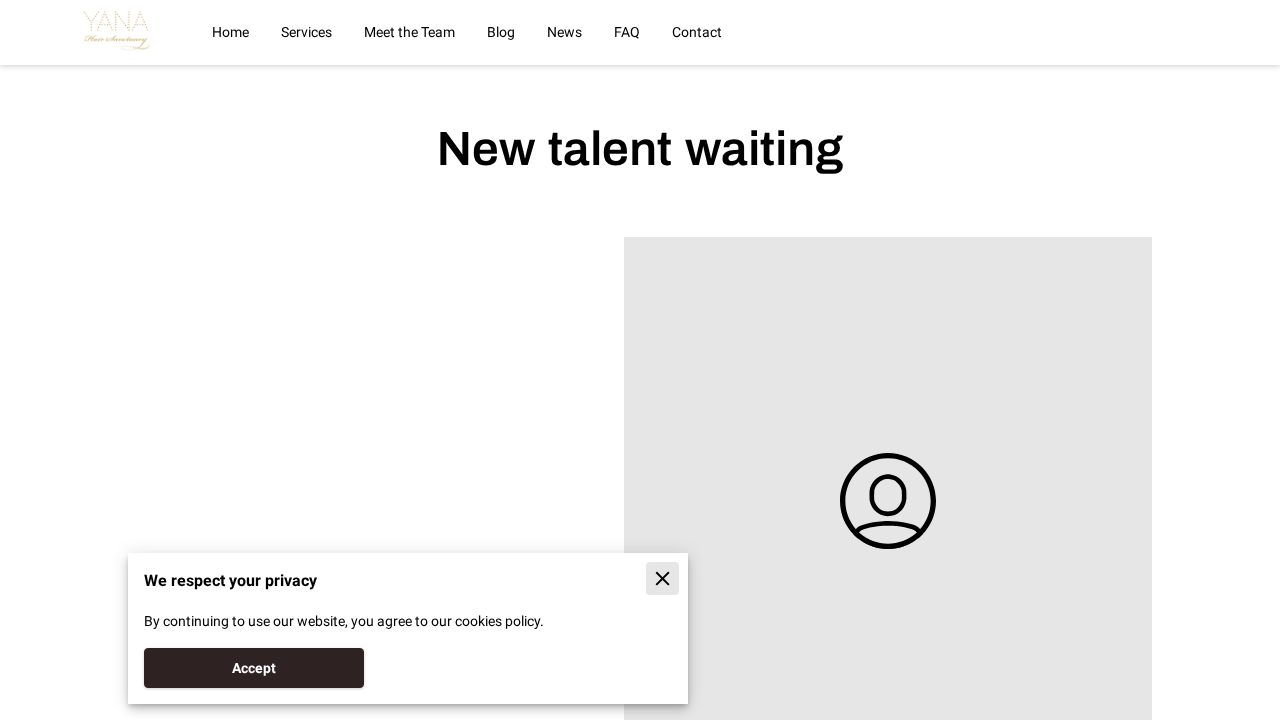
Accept (254, 668)
